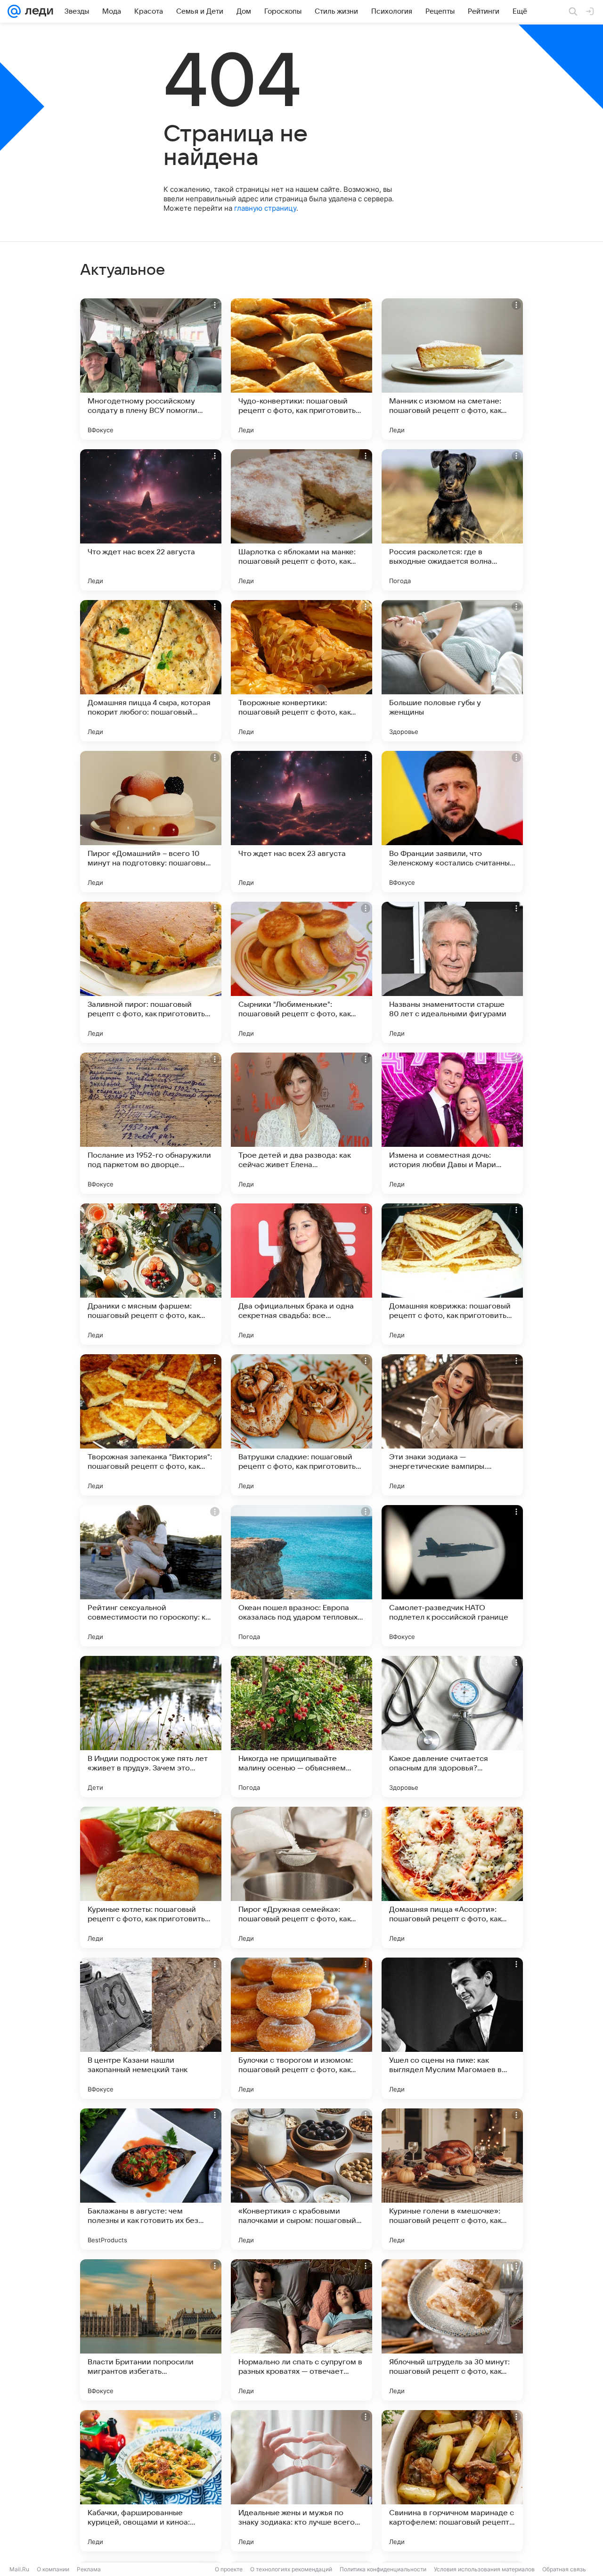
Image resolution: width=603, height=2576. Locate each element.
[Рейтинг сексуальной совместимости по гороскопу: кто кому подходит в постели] (151, 1576)
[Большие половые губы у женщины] (452, 671)
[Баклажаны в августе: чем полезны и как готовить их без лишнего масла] (151, 2179)
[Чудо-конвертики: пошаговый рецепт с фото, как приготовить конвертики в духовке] (301, 369)
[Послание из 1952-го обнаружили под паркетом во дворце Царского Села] (151, 1123)
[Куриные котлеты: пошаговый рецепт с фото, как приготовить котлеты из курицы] (151, 1877)
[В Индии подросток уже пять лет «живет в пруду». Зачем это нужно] (151, 1727)
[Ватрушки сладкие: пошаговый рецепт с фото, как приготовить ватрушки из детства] (301, 1425)
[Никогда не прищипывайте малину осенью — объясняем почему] (301, 1727)
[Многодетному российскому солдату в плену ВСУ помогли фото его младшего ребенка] (151, 369)
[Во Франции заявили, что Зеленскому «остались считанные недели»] (452, 822)
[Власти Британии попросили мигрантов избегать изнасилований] (151, 2330)
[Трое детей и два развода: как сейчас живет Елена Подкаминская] (301, 1123)
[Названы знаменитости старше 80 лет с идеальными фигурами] (452, 972)
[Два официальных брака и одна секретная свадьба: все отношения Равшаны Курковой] (301, 1274)
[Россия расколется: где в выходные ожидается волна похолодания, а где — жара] (452, 520)
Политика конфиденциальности (383, 2569)
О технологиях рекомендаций (291, 2569)
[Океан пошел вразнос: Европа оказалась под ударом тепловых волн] (301, 1576)
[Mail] (14, 11)
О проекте (229, 2569)
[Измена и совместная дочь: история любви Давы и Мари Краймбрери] (452, 1123)
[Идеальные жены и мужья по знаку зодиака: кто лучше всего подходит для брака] (301, 2481)
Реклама (89, 2569)
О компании (53, 2569)
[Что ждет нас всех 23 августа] (301, 822)
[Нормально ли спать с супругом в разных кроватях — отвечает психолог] (301, 2330)
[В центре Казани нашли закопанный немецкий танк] (151, 2028)
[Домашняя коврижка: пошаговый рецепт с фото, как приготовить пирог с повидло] (452, 1274)
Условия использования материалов (484, 2569)
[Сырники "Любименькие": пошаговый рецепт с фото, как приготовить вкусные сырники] (301, 972)
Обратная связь (564, 2569)
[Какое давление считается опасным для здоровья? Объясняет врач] (452, 1727)
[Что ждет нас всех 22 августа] (151, 520)
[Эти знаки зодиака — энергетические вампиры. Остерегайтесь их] (452, 1425)
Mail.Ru (19, 2569)
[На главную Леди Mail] (37, 11)
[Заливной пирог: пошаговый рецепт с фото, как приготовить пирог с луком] (151, 972)
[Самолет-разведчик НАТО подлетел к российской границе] (452, 1576)
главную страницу (265, 208)
